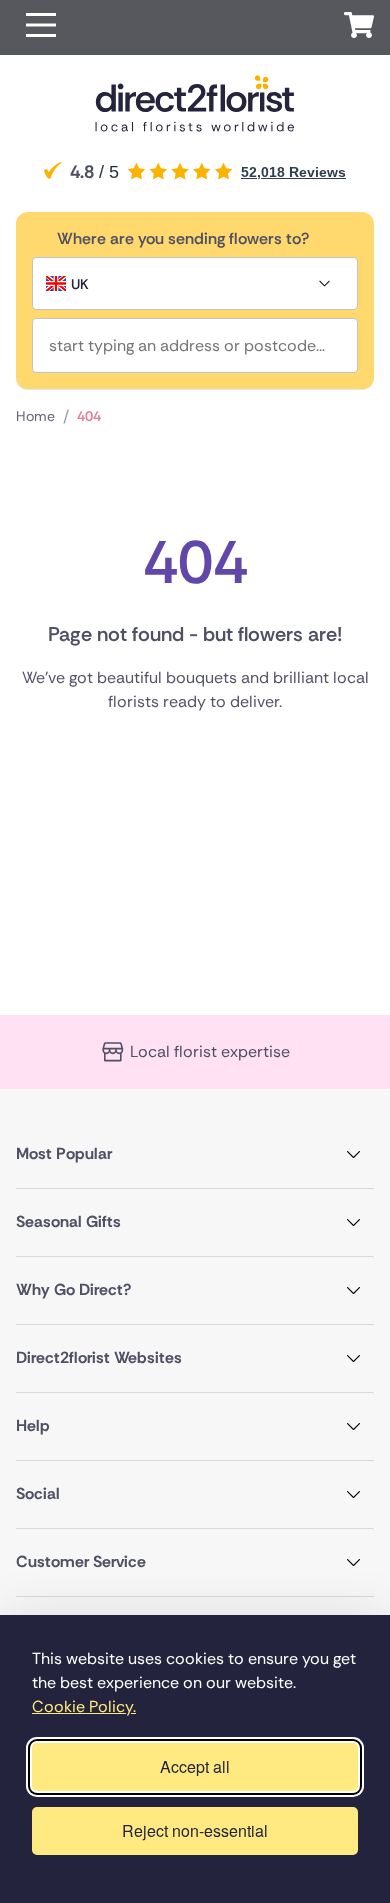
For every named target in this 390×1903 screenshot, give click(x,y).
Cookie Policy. (84, 1706)
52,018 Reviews (293, 172)
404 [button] (89, 416)
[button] (41, 27)
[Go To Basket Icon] (359, 28)
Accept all (195, 1766)
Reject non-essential (195, 1830)
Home (35, 416)
